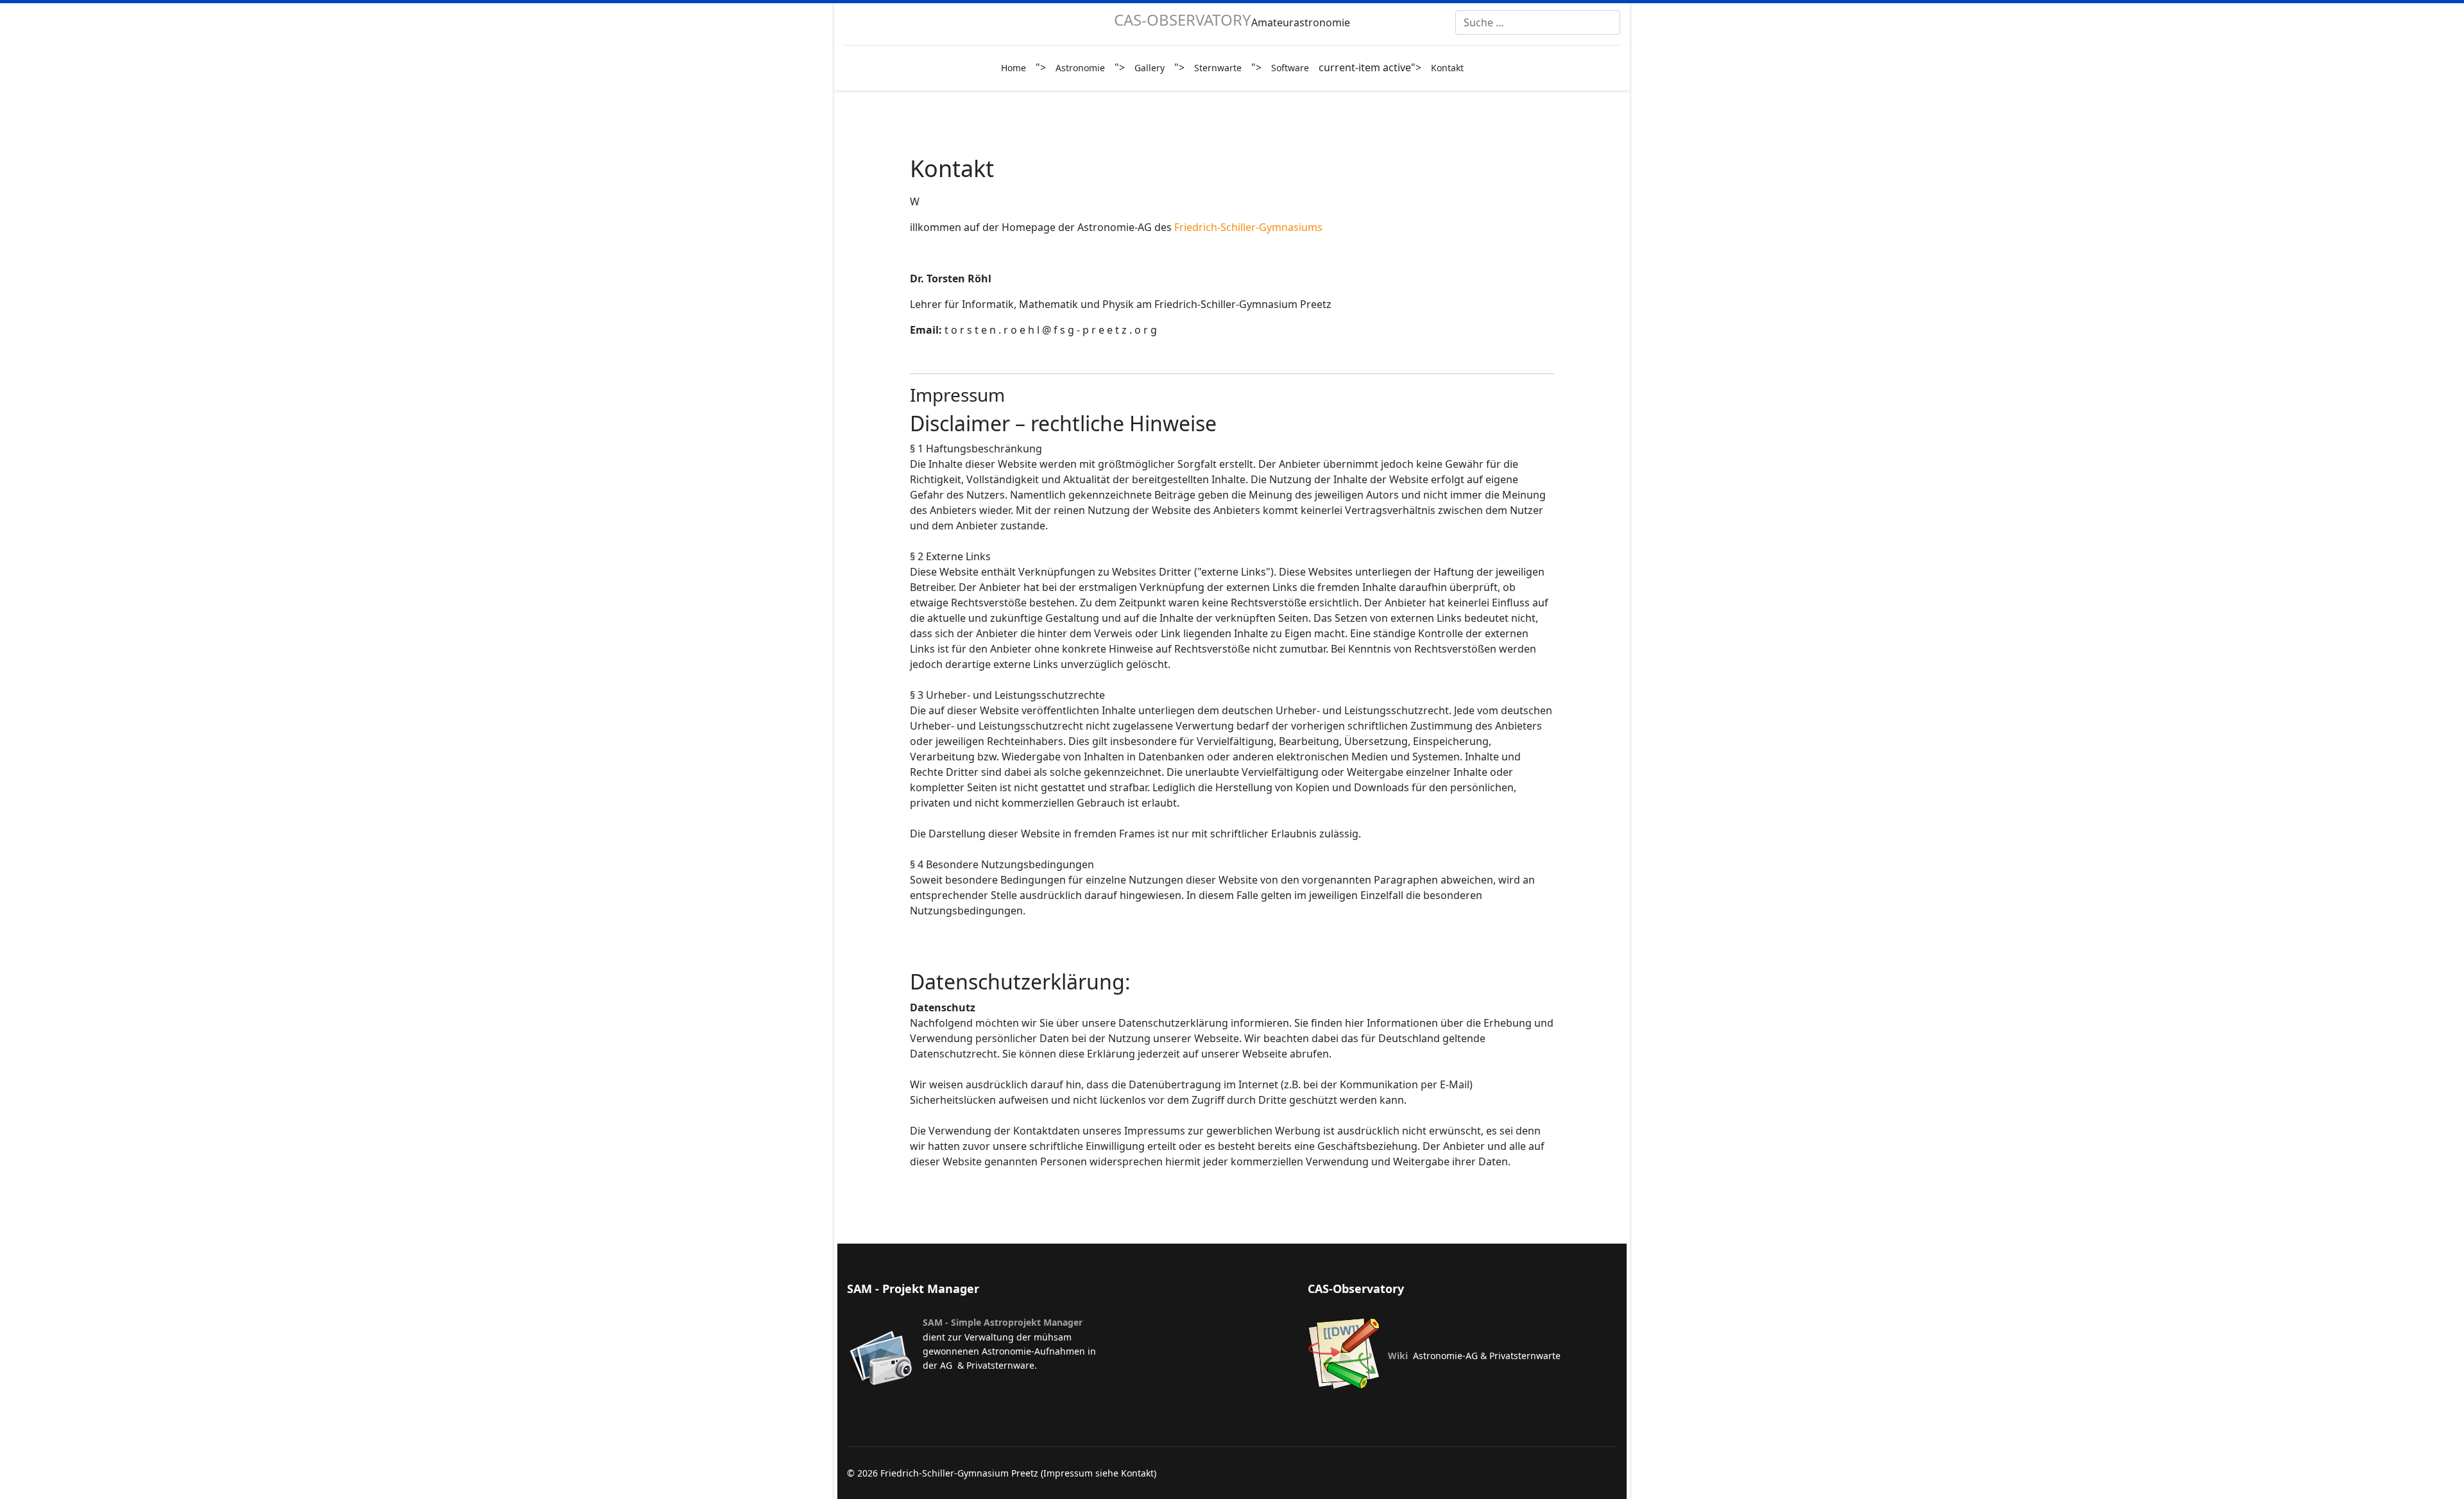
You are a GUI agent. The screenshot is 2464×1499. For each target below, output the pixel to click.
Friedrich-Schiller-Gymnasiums (1248, 227)
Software (1290, 68)
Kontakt (1447, 68)
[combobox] (1538, 22)
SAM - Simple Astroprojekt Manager (1003, 1322)
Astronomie (1080, 68)
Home (1014, 68)
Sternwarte (1218, 68)
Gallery (1150, 68)
